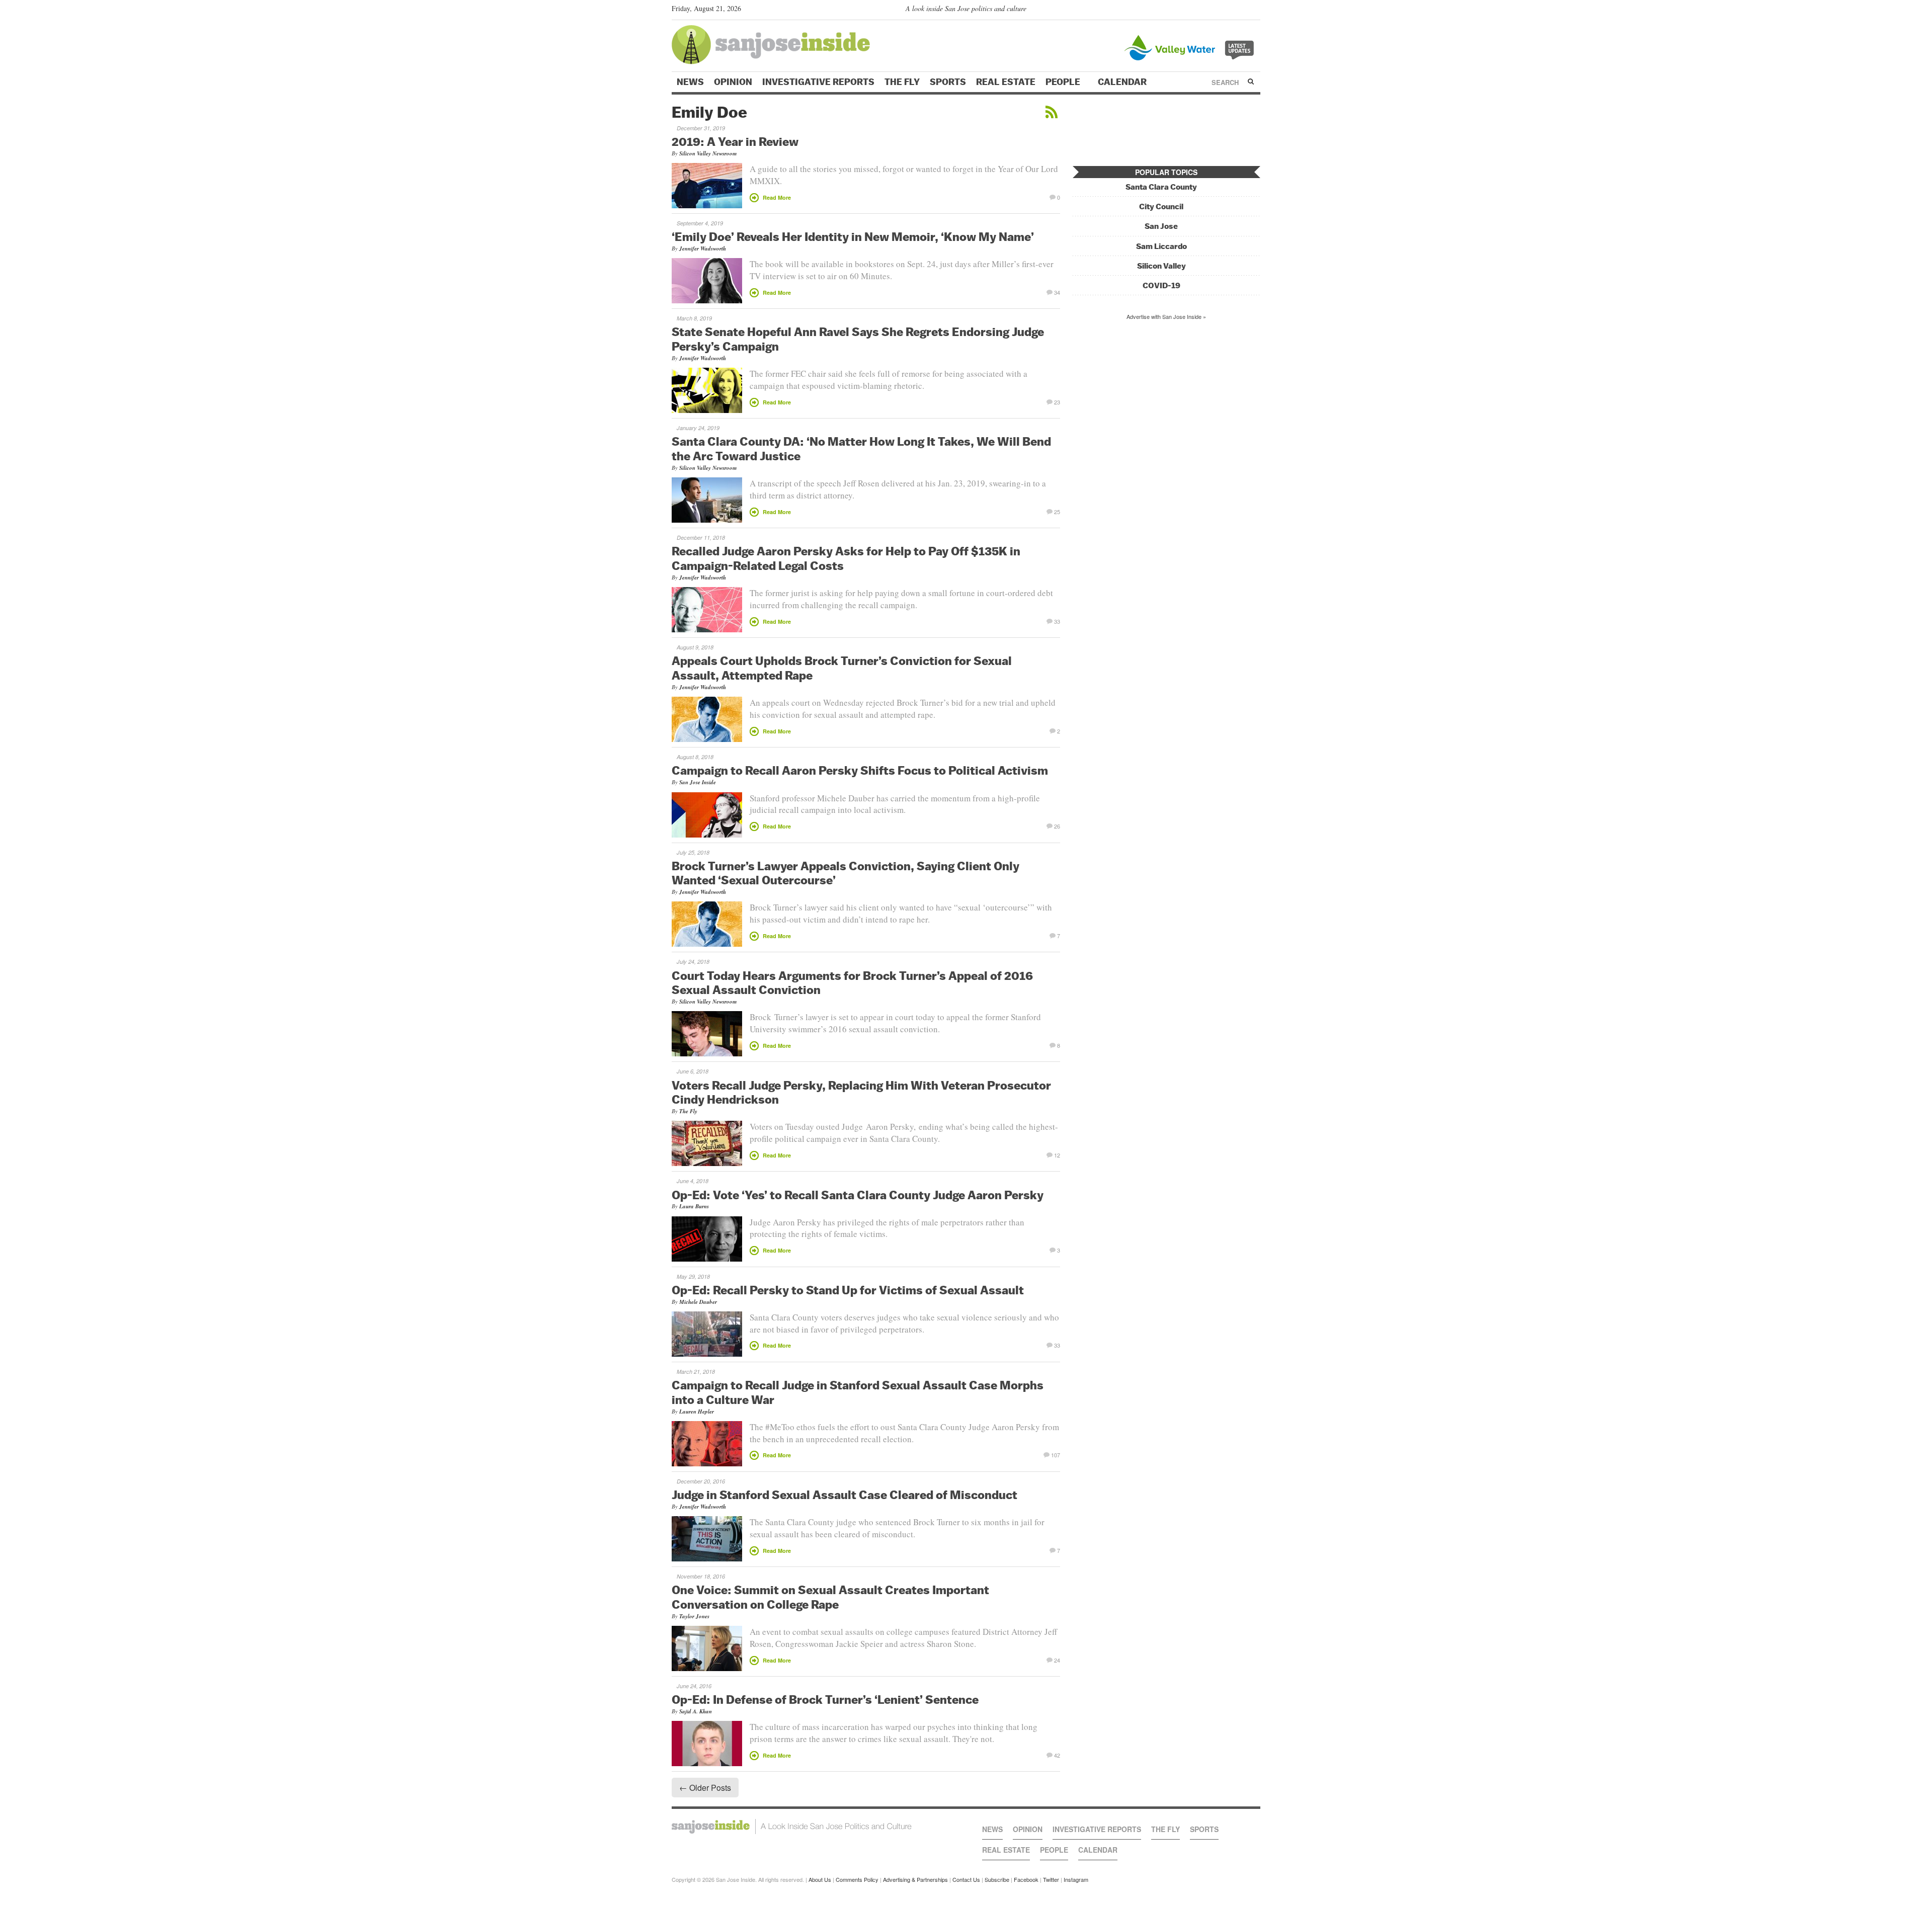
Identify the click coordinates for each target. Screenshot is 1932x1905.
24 (1057, 1660)
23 (1057, 401)
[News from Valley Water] (1191, 47)
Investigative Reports (818, 82)
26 (1057, 825)
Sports (948, 82)
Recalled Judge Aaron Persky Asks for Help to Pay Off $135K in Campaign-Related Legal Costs (846, 558)
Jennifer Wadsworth (703, 249)
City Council (1161, 206)
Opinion (733, 82)
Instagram (1076, 1879)
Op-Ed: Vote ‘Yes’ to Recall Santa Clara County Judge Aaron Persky (858, 1195)
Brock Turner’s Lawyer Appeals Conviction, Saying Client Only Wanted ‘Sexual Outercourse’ (846, 873)
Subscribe (997, 1879)
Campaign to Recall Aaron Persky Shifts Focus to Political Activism (860, 770)
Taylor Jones (694, 1616)
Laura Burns (694, 1206)
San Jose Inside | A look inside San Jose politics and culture (792, 1827)
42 (1057, 1755)
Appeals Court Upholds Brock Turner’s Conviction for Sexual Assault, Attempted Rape (842, 668)
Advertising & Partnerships (915, 1879)
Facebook (1026, 1879)
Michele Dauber (698, 1302)
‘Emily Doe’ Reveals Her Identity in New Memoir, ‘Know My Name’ (853, 236)
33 (1057, 621)
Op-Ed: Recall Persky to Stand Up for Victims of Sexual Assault (848, 1290)
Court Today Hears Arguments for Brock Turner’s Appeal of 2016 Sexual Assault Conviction (852, 983)
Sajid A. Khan (696, 1711)
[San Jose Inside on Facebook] (1240, 11)
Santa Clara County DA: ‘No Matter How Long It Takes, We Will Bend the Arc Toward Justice (861, 448)
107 (1056, 1454)
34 (1057, 292)
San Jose (1161, 226)
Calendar (1123, 82)
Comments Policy (857, 1879)
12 (1057, 1154)
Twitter (1051, 1879)
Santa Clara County (1161, 187)
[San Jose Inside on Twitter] (1226, 11)
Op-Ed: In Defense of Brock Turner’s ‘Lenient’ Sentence (825, 1699)
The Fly (902, 82)
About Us (820, 1879)
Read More (777, 197)
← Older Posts (705, 1788)
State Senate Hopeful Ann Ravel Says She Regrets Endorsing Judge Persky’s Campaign (858, 339)
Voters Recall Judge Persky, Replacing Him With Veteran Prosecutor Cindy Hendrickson (861, 1092)
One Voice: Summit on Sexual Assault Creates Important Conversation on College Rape (830, 1597)
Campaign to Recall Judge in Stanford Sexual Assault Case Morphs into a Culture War (858, 1392)
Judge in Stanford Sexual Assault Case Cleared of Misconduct (844, 1495)
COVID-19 (1161, 285)
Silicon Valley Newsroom (708, 153)
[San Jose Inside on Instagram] (1255, 11)
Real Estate (1006, 82)
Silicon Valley (1161, 266)
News (690, 82)
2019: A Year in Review (735, 141)
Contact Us (966, 1879)
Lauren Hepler (697, 1412)
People (1064, 82)
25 (1057, 511)
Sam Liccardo (1161, 246)
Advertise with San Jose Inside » (1166, 316)
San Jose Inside (698, 782)
